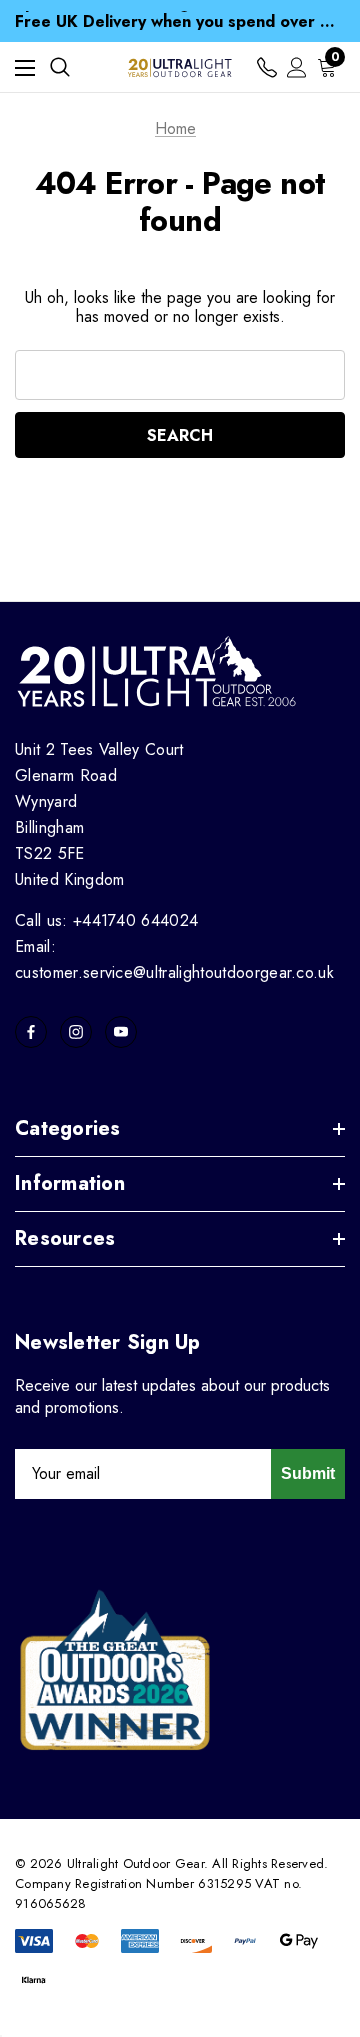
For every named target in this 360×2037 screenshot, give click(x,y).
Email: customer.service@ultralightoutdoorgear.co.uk (174, 959)
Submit (308, 1473)
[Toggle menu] (25, 67)
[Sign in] (297, 67)
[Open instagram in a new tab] (76, 1032)
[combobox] (180, 375)
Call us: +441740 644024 (106, 920)
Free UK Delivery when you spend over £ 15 (180, 20)
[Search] (60, 67)
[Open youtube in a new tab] (121, 1032)
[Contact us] (267, 67)
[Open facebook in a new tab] (31, 1032)
